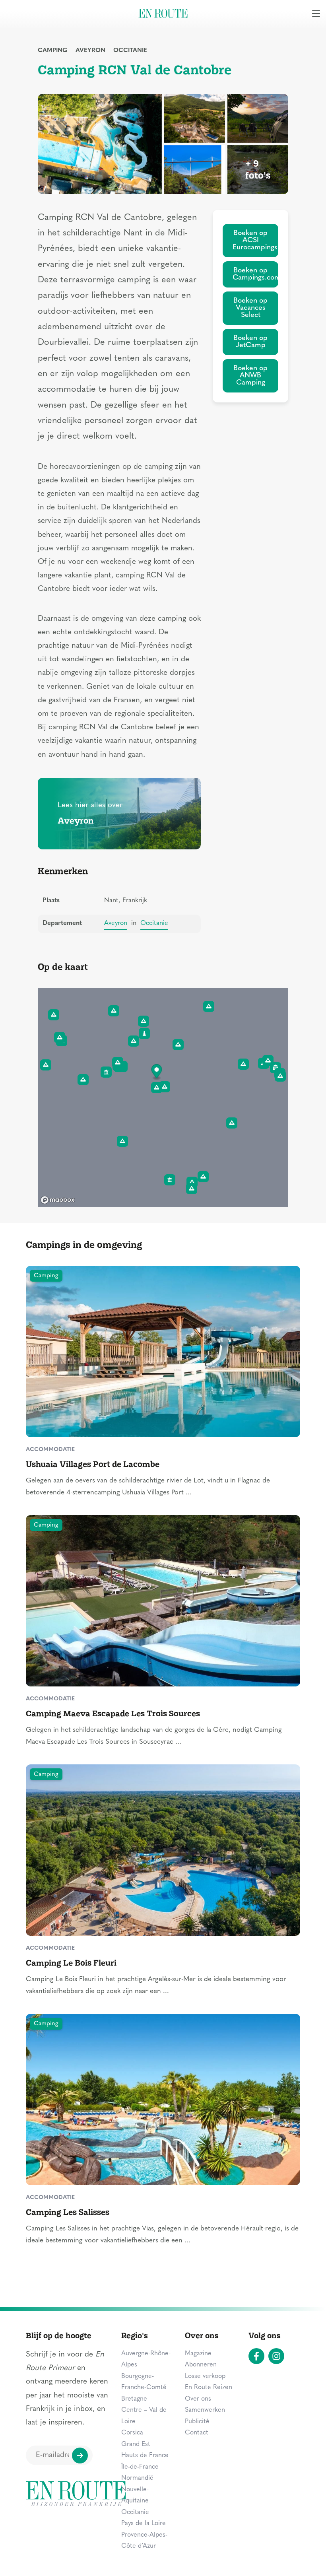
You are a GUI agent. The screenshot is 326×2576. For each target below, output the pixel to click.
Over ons (198, 2399)
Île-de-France (140, 2467)
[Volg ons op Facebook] (256, 2356)
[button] (157, 1072)
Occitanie (130, 51)
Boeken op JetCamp (250, 342)
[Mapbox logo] (58, 1200)
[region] (163, 1098)
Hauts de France (145, 2456)
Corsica (132, 2433)
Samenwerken (205, 2410)
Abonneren (201, 2365)
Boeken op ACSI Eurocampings (255, 240)
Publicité (197, 2422)
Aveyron (90, 51)
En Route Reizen (209, 2388)
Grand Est (136, 2444)
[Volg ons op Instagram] (276, 2356)
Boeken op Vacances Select (250, 308)
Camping (53, 51)
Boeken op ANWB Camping (250, 376)
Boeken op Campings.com (255, 274)
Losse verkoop (205, 2376)
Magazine (198, 2354)
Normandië (137, 2478)
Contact (197, 2433)
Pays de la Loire (144, 2524)
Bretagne (134, 2399)
